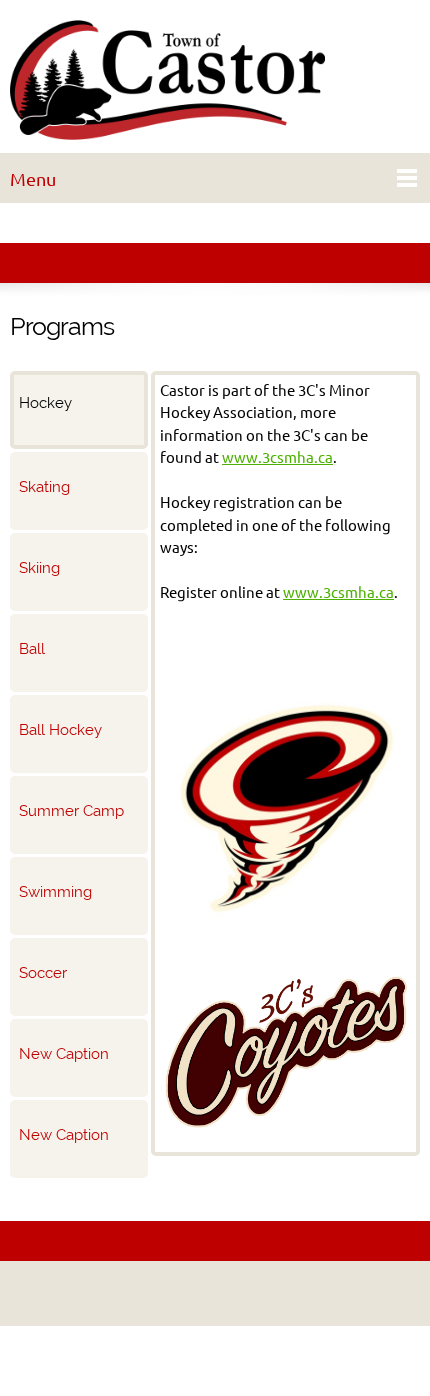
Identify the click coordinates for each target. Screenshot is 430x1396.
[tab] (79, 410)
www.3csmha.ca (277, 457)
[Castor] (215, 81)
